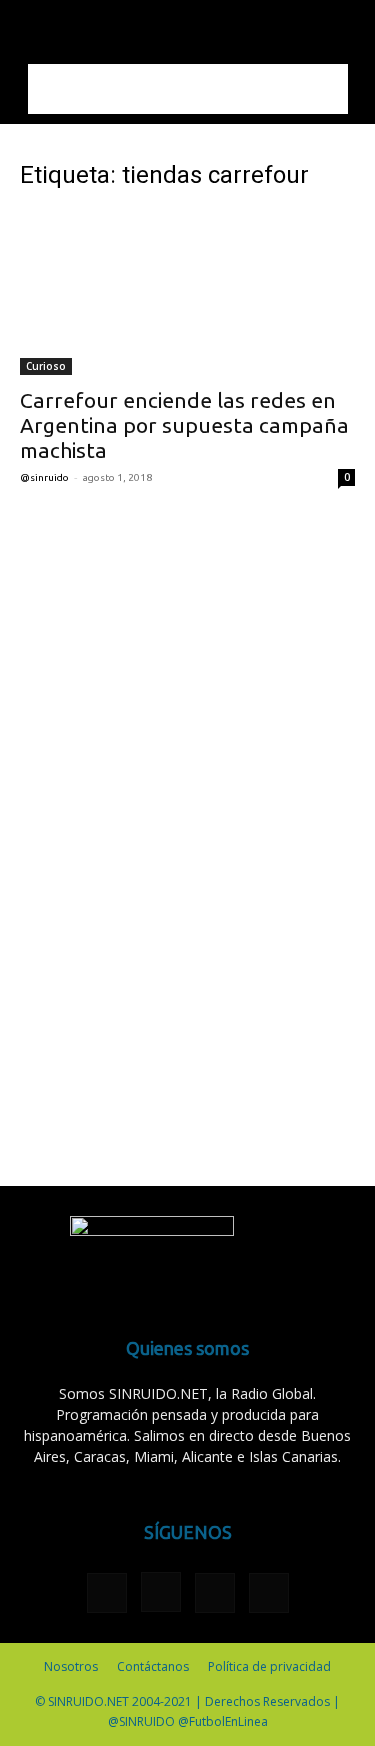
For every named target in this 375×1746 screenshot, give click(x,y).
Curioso (46, 366)
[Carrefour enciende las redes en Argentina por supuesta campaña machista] (187, 292)
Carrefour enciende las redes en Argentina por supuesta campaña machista (184, 425)
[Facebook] (107, 1593)
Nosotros (71, 1666)
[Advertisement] (188, 89)
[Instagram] (161, 1592)
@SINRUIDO (44, 477)
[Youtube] (269, 1593)
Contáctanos (153, 1666)
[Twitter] (215, 1593)
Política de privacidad (269, 1666)
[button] (34, 27)
